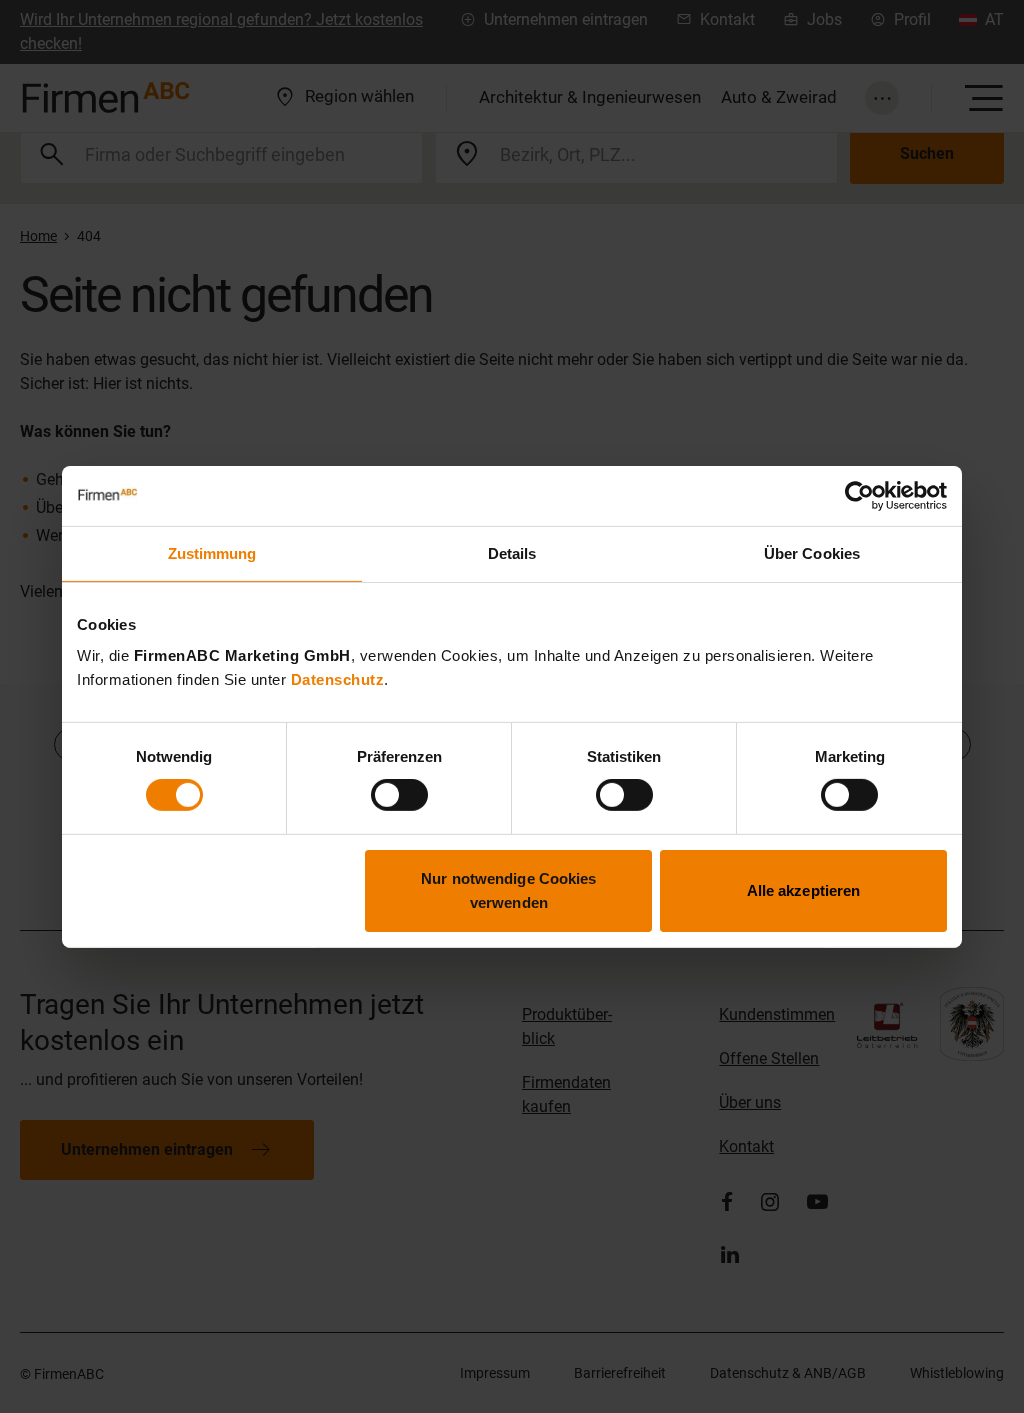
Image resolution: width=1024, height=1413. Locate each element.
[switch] (399, 795)
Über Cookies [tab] (812, 552)
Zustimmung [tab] (212, 552)
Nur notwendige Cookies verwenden (508, 890)
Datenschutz (338, 679)
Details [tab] (512, 552)
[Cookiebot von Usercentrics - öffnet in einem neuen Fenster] (859, 495)
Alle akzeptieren (804, 890)
